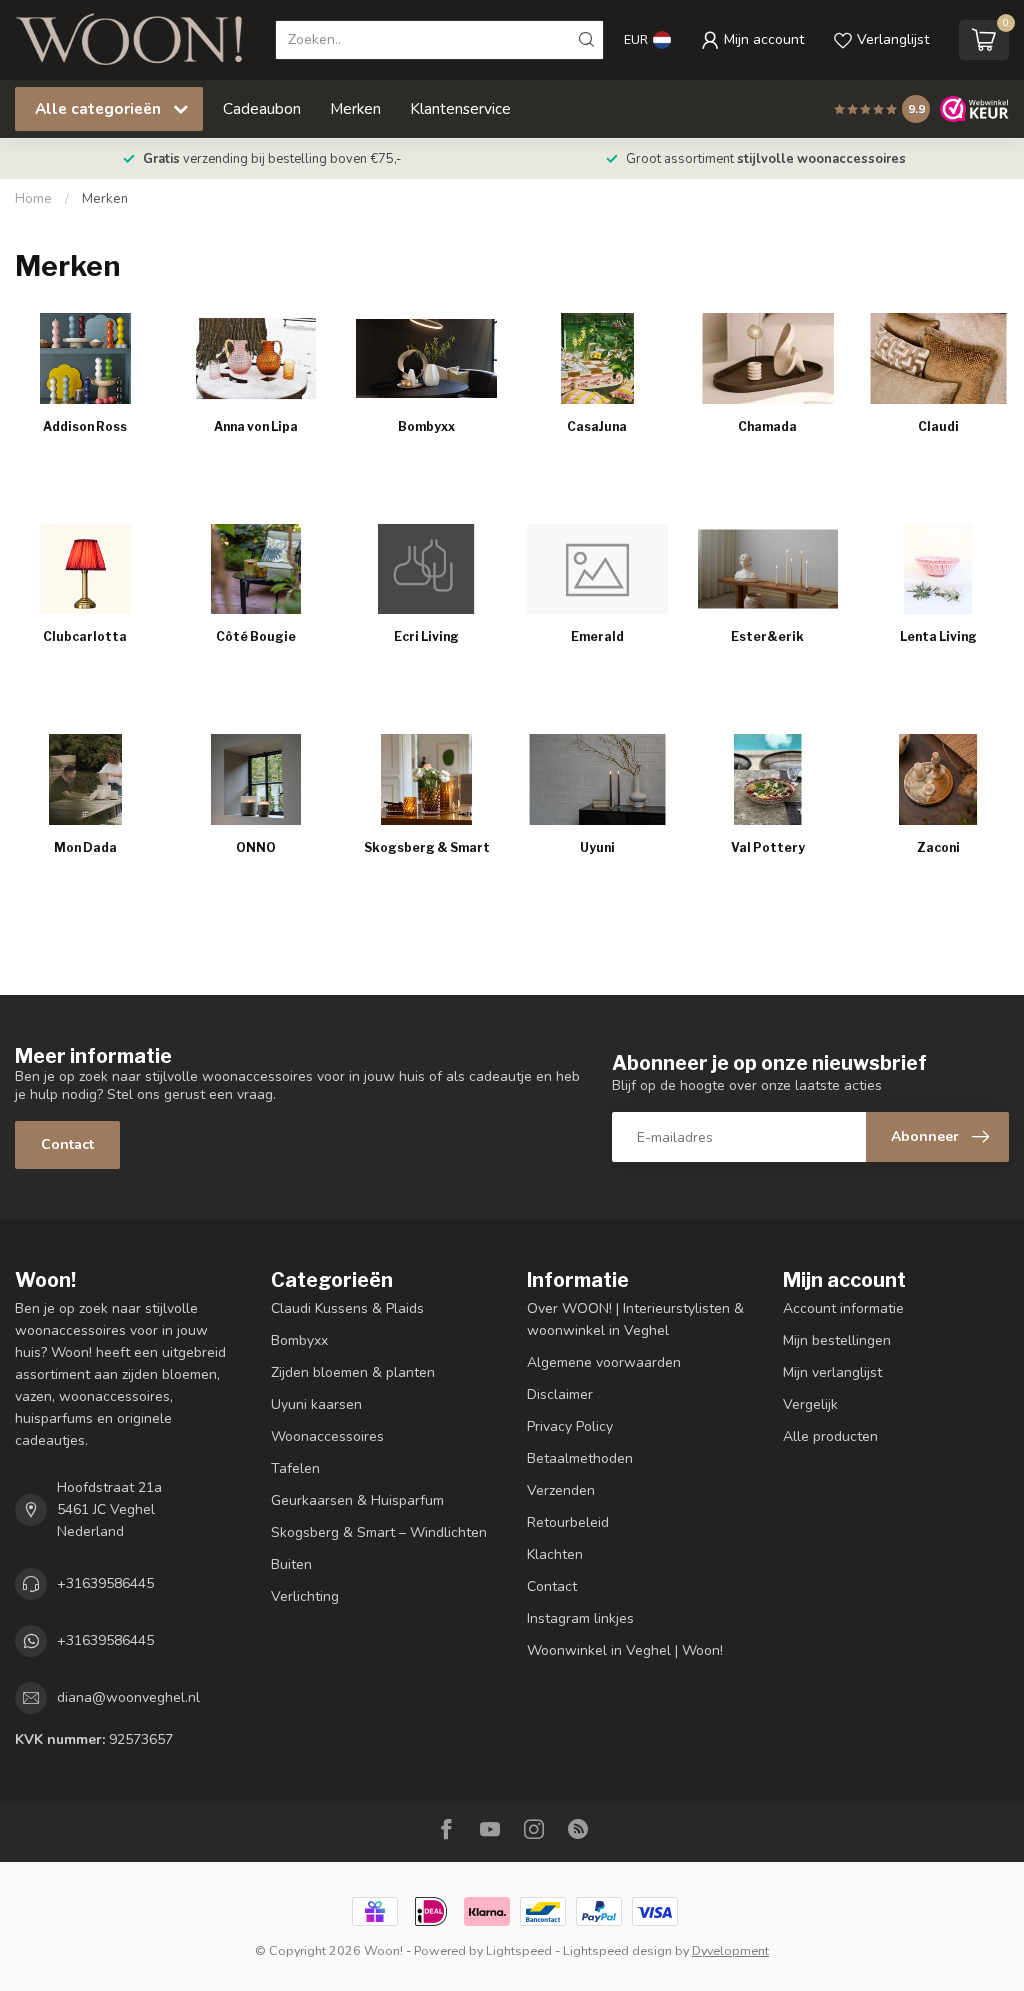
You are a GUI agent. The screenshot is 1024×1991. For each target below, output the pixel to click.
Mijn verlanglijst (832, 1372)
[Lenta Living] (938, 569)
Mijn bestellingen (837, 1340)
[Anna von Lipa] (256, 358)
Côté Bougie (256, 636)
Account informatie (843, 1308)
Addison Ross (85, 426)
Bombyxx (426, 426)
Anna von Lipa (256, 426)
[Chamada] (768, 358)
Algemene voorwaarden (604, 1362)
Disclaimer (560, 1394)
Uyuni (597, 847)
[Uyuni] (597, 779)
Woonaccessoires (327, 1436)
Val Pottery (768, 847)
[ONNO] (256, 779)
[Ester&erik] (768, 569)
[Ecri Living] (426, 569)
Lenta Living (938, 636)
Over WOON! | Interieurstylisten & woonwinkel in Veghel (635, 1319)
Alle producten (830, 1436)
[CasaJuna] (597, 358)
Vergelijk (810, 1404)
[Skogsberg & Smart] (426, 779)
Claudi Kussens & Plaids (347, 1308)
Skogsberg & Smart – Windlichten (379, 1532)
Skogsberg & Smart (427, 847)
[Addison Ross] (85, 358)
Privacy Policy (570, 1426)
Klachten (555, 1554)
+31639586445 (105, 1583)
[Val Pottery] (768, 779)
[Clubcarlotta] (85, 569)
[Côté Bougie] (256, 569)
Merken (355, 108)
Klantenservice (460, 108)
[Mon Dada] (85, 779)
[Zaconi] (938, 779)
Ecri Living (426, 636)
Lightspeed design (617, 1950)
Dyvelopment (730, 1950)
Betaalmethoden (580, 1458)
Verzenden (561, 1490)
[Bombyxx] (426, 358)
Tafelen (295, 1468)
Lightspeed (519, 1950)
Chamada (767, 426)
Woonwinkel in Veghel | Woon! (625, 1650)
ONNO (256, 847)
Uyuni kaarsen (316, 1404)
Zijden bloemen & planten (353, 1372)
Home (33, 199)
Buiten (291, 1564)
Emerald (597, 636)
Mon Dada (85, 847)
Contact (67, 1144)
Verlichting (305, 1596)
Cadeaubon (262, 108)
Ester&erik (767, 636)
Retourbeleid (568, 1522)
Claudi (938, 426)
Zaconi (938, 847)
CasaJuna (597, 426)
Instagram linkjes (580, 1618)
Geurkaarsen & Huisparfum (357, 1500)
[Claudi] (938, 358)
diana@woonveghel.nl (128, 1697)
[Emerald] (597, 569)
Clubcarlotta (85, 636)
